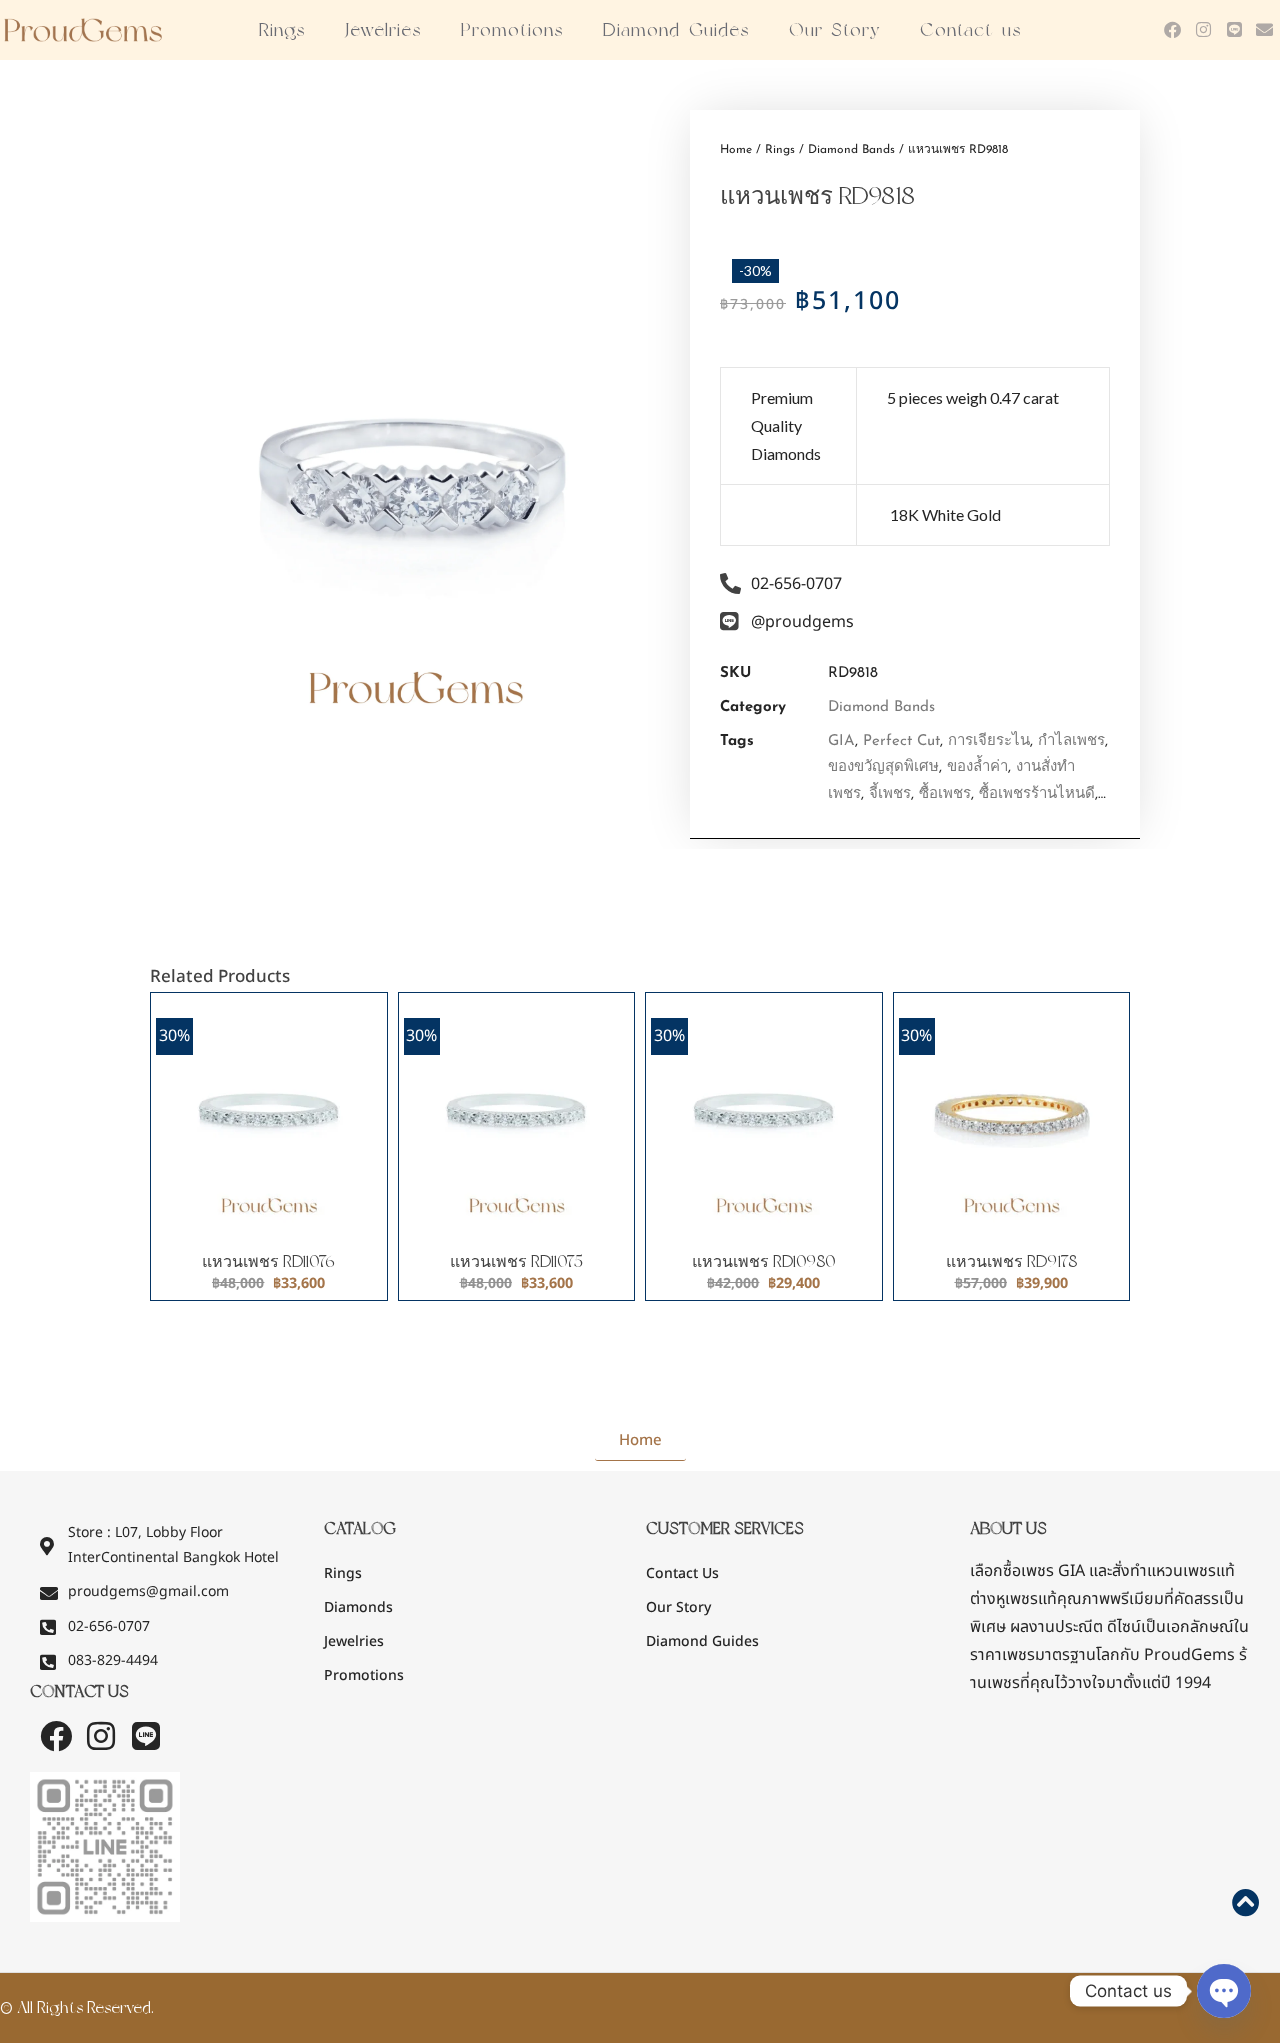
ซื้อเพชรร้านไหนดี (1037, 794)
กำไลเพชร (1071, 741)
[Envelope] (1264, 30)
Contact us (970, 30)
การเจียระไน (989, 741)
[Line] (1234, 30)
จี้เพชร (890, 794)
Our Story (835, 30)
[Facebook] (1173, 30)
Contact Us (682, 1573)
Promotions (512, 30)
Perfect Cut (901, 741)
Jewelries (383, 30)
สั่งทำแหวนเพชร (1164, 1571)
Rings (282, 30)
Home (736, 150)
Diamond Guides (676, 30)
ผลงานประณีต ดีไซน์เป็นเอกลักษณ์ (1122, 1627)
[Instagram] (1203, 30)
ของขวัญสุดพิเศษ (883, 767)
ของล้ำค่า (977, 767)
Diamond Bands (851, 150)
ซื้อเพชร (945, 794)
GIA (841, 741)
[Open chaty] (1224, 1991)
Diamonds (358, 1607)
